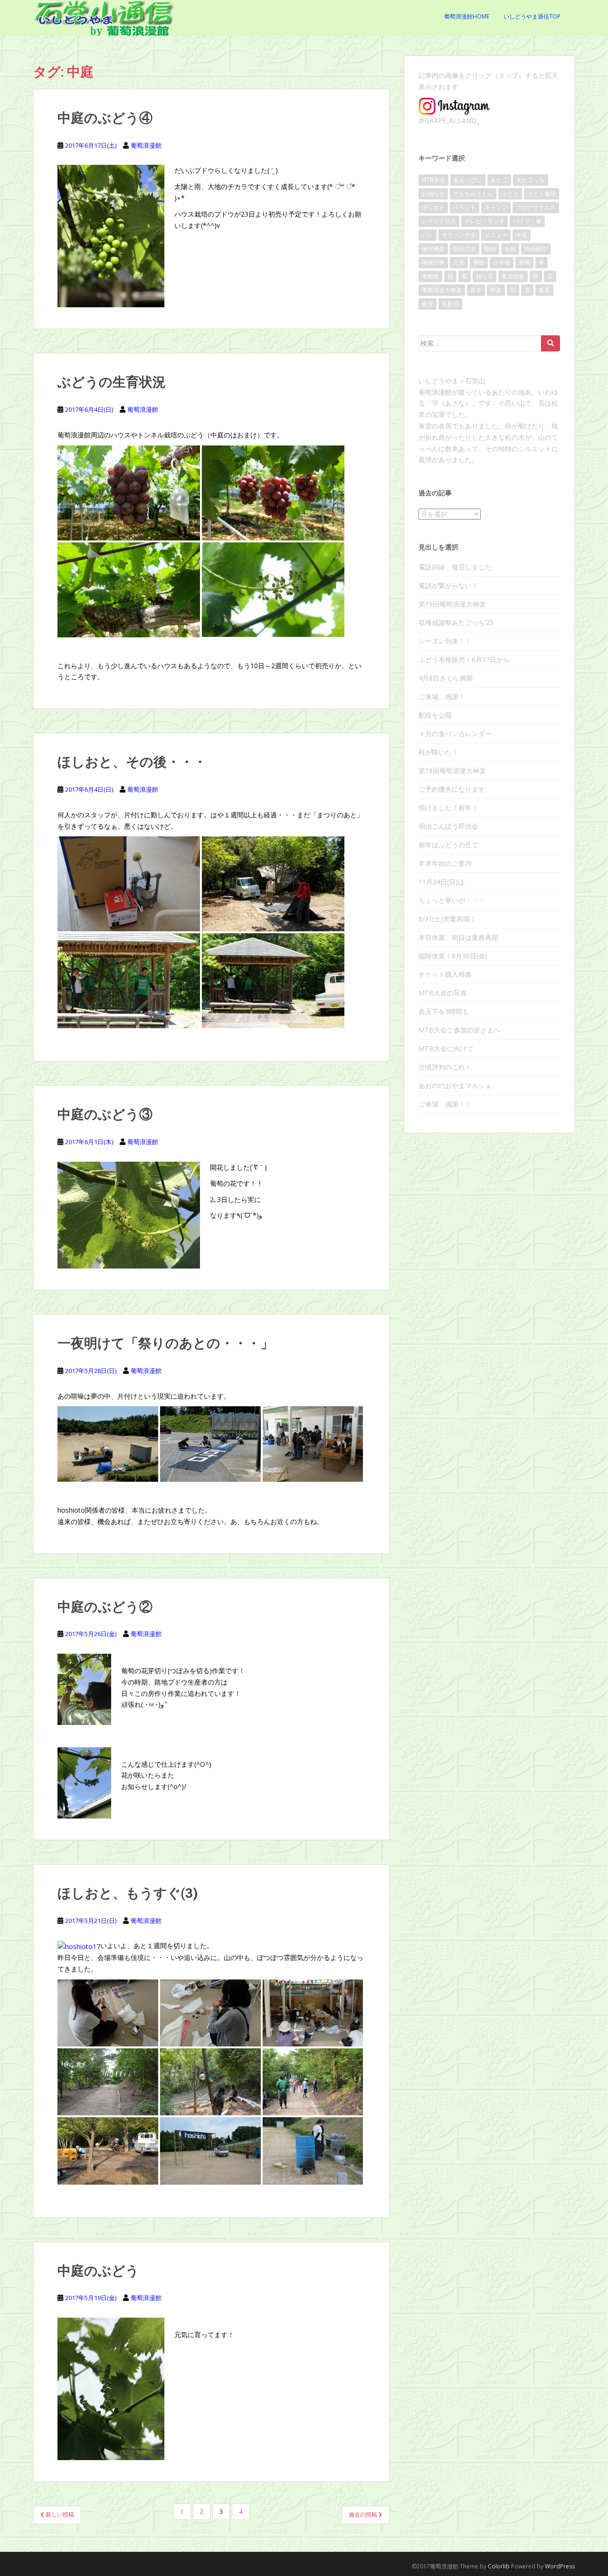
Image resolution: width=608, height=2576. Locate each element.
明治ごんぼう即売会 (448, 826)
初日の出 (465, 249)
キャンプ (496, 207)
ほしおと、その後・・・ (132, 762)
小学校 (502, 262)
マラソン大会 (459, 235)
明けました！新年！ (448, 808)
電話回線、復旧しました (455, 567)
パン (427, 235)
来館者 (430, 276)
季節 (479, 262)
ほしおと (433, 207)
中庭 (522, 235)
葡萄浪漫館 (146, 145)
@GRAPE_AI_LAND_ (449, 120)
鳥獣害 (450, 304)
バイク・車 (527, 221)
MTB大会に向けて (446, 1048)
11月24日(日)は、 (445, 882)
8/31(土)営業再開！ (447, 919)
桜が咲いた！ (438, 752)
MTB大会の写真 (443, 993)
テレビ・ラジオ (484, 221)
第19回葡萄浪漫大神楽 (452, 604)
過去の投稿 (364, 2514)
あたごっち (531, 180)
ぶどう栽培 (541, 194)
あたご (499, 180)
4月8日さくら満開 (446, 678)
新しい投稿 (59, 2514)
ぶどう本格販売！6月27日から (464, 659)
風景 (544, 290)
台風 (510, 249)
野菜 (496, 290)
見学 (476, 290)
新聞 (524, 262)
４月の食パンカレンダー (455, 734)
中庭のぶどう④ (105, 118)
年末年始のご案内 (445, 863)
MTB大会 (433, 180)
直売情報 (513, 276)
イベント (465, 207)
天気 (459, 262)
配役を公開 (435, 715)
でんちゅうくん (473, 194)
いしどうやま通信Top (532, 16)
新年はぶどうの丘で (448, 845)
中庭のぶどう (98, 2270)
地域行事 (433, 262)
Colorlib (499, 2566)
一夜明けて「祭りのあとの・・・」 (166, 1343)
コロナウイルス (536, 207)
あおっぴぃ (468, 180)
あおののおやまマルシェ (455, 1085)
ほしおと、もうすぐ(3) (128, 1893)
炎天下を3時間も (444, 1011)
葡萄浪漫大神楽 (442, 290)
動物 (490, 249)
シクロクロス (439, 221)
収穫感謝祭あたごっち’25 (456, 622)
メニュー (496, 235)
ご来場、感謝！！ (445, 1104)
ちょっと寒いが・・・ (452, 900)
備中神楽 (433, 249)
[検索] (551, 343)
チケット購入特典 (445, 974)
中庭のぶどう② (105, 1606)
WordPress (560, 2566)
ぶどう (510, 194)
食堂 (427, 304)
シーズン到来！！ (445, 641)
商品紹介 (536, 249)
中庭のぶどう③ (105, 1114)
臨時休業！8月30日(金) (453, 956)
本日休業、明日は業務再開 (458, 937)
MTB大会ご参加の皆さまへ (459, 1030)
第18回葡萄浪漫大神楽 (452, 771)
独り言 (484, 276)
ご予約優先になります (452, 789)
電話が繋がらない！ (448, 585)
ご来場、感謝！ (442, 696)
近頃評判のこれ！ (445, 1067)
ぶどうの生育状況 (112, 382)
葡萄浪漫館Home (467, 16)
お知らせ (433, 194)
